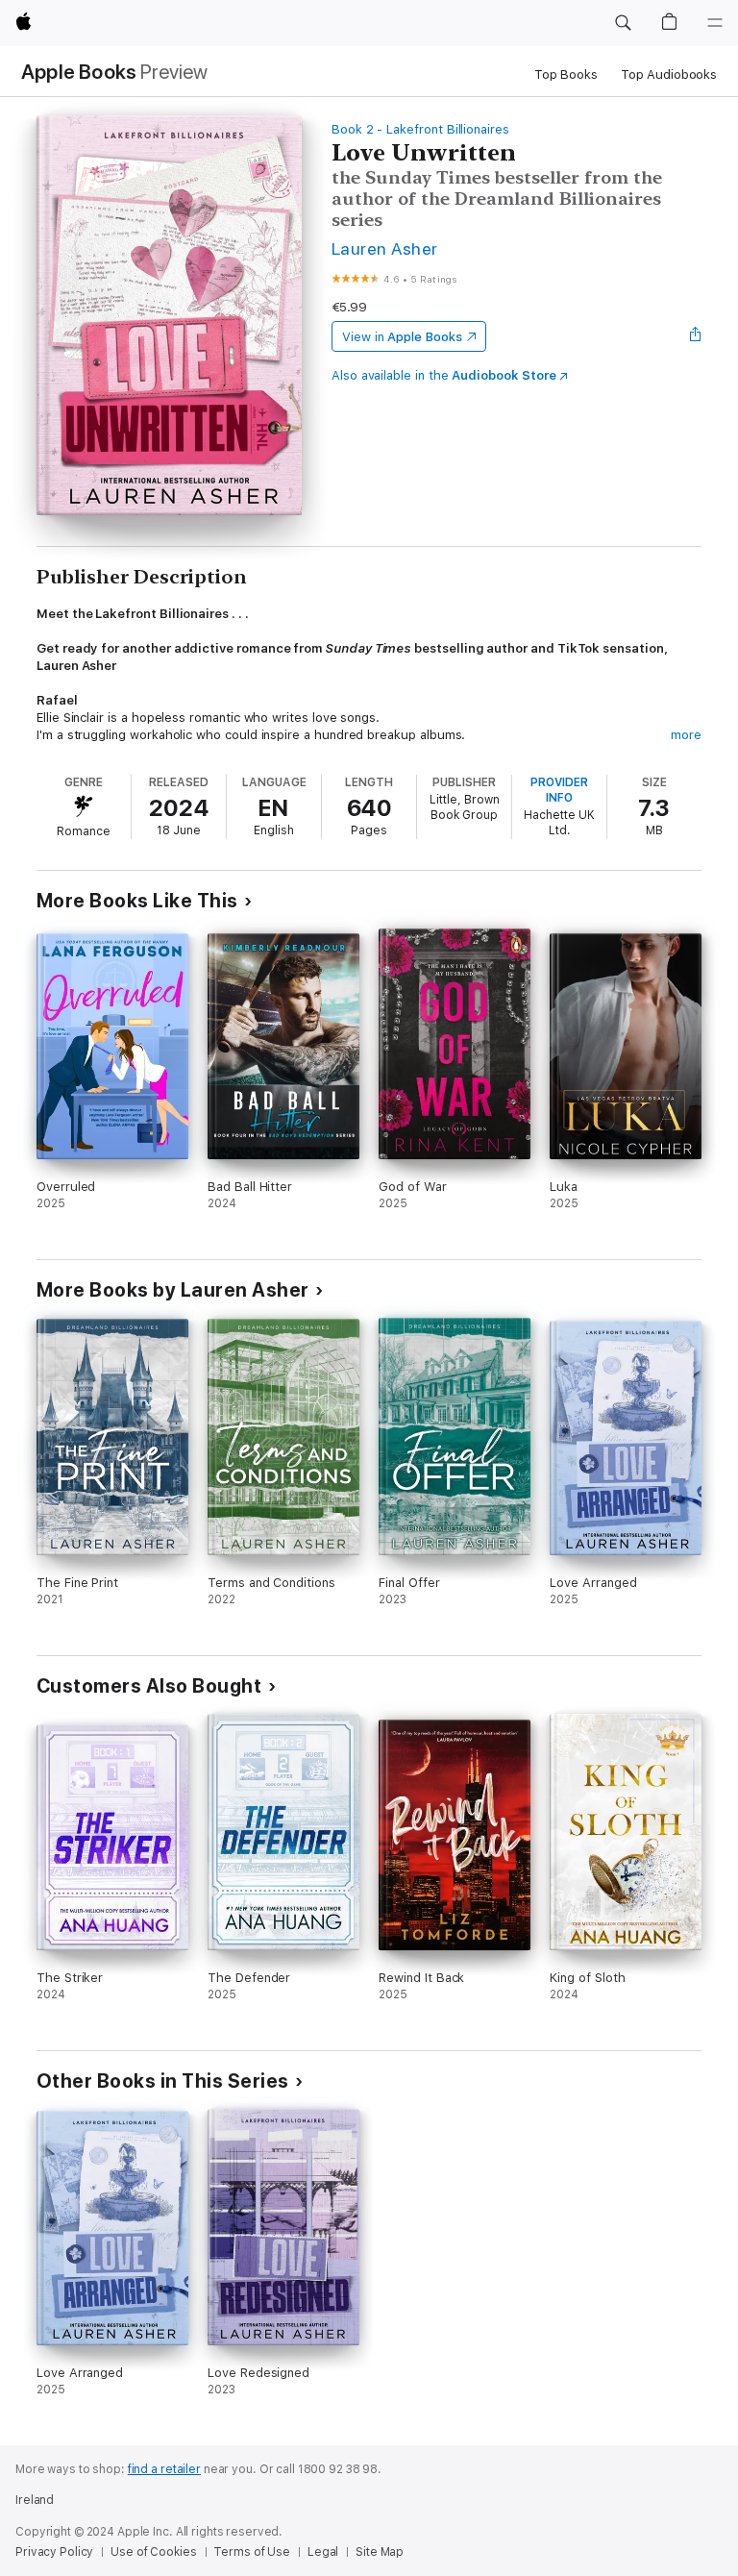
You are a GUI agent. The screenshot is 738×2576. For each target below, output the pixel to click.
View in (402, 337)
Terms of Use (252, 2552)
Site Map (380, 2552)
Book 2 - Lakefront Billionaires (420, 129)
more (686, 735)
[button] (623, 23)
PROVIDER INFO (559, 790)
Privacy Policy (54, 2552)
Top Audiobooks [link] (669, 74)
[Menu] (715, 23)
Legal (323, 2552)
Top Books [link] (566, 74)
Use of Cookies (153, 2552)
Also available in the (444, 375)
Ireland (35, 2500)
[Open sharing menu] (696, 336)
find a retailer (164, 2469)
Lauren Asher (385, 248)
